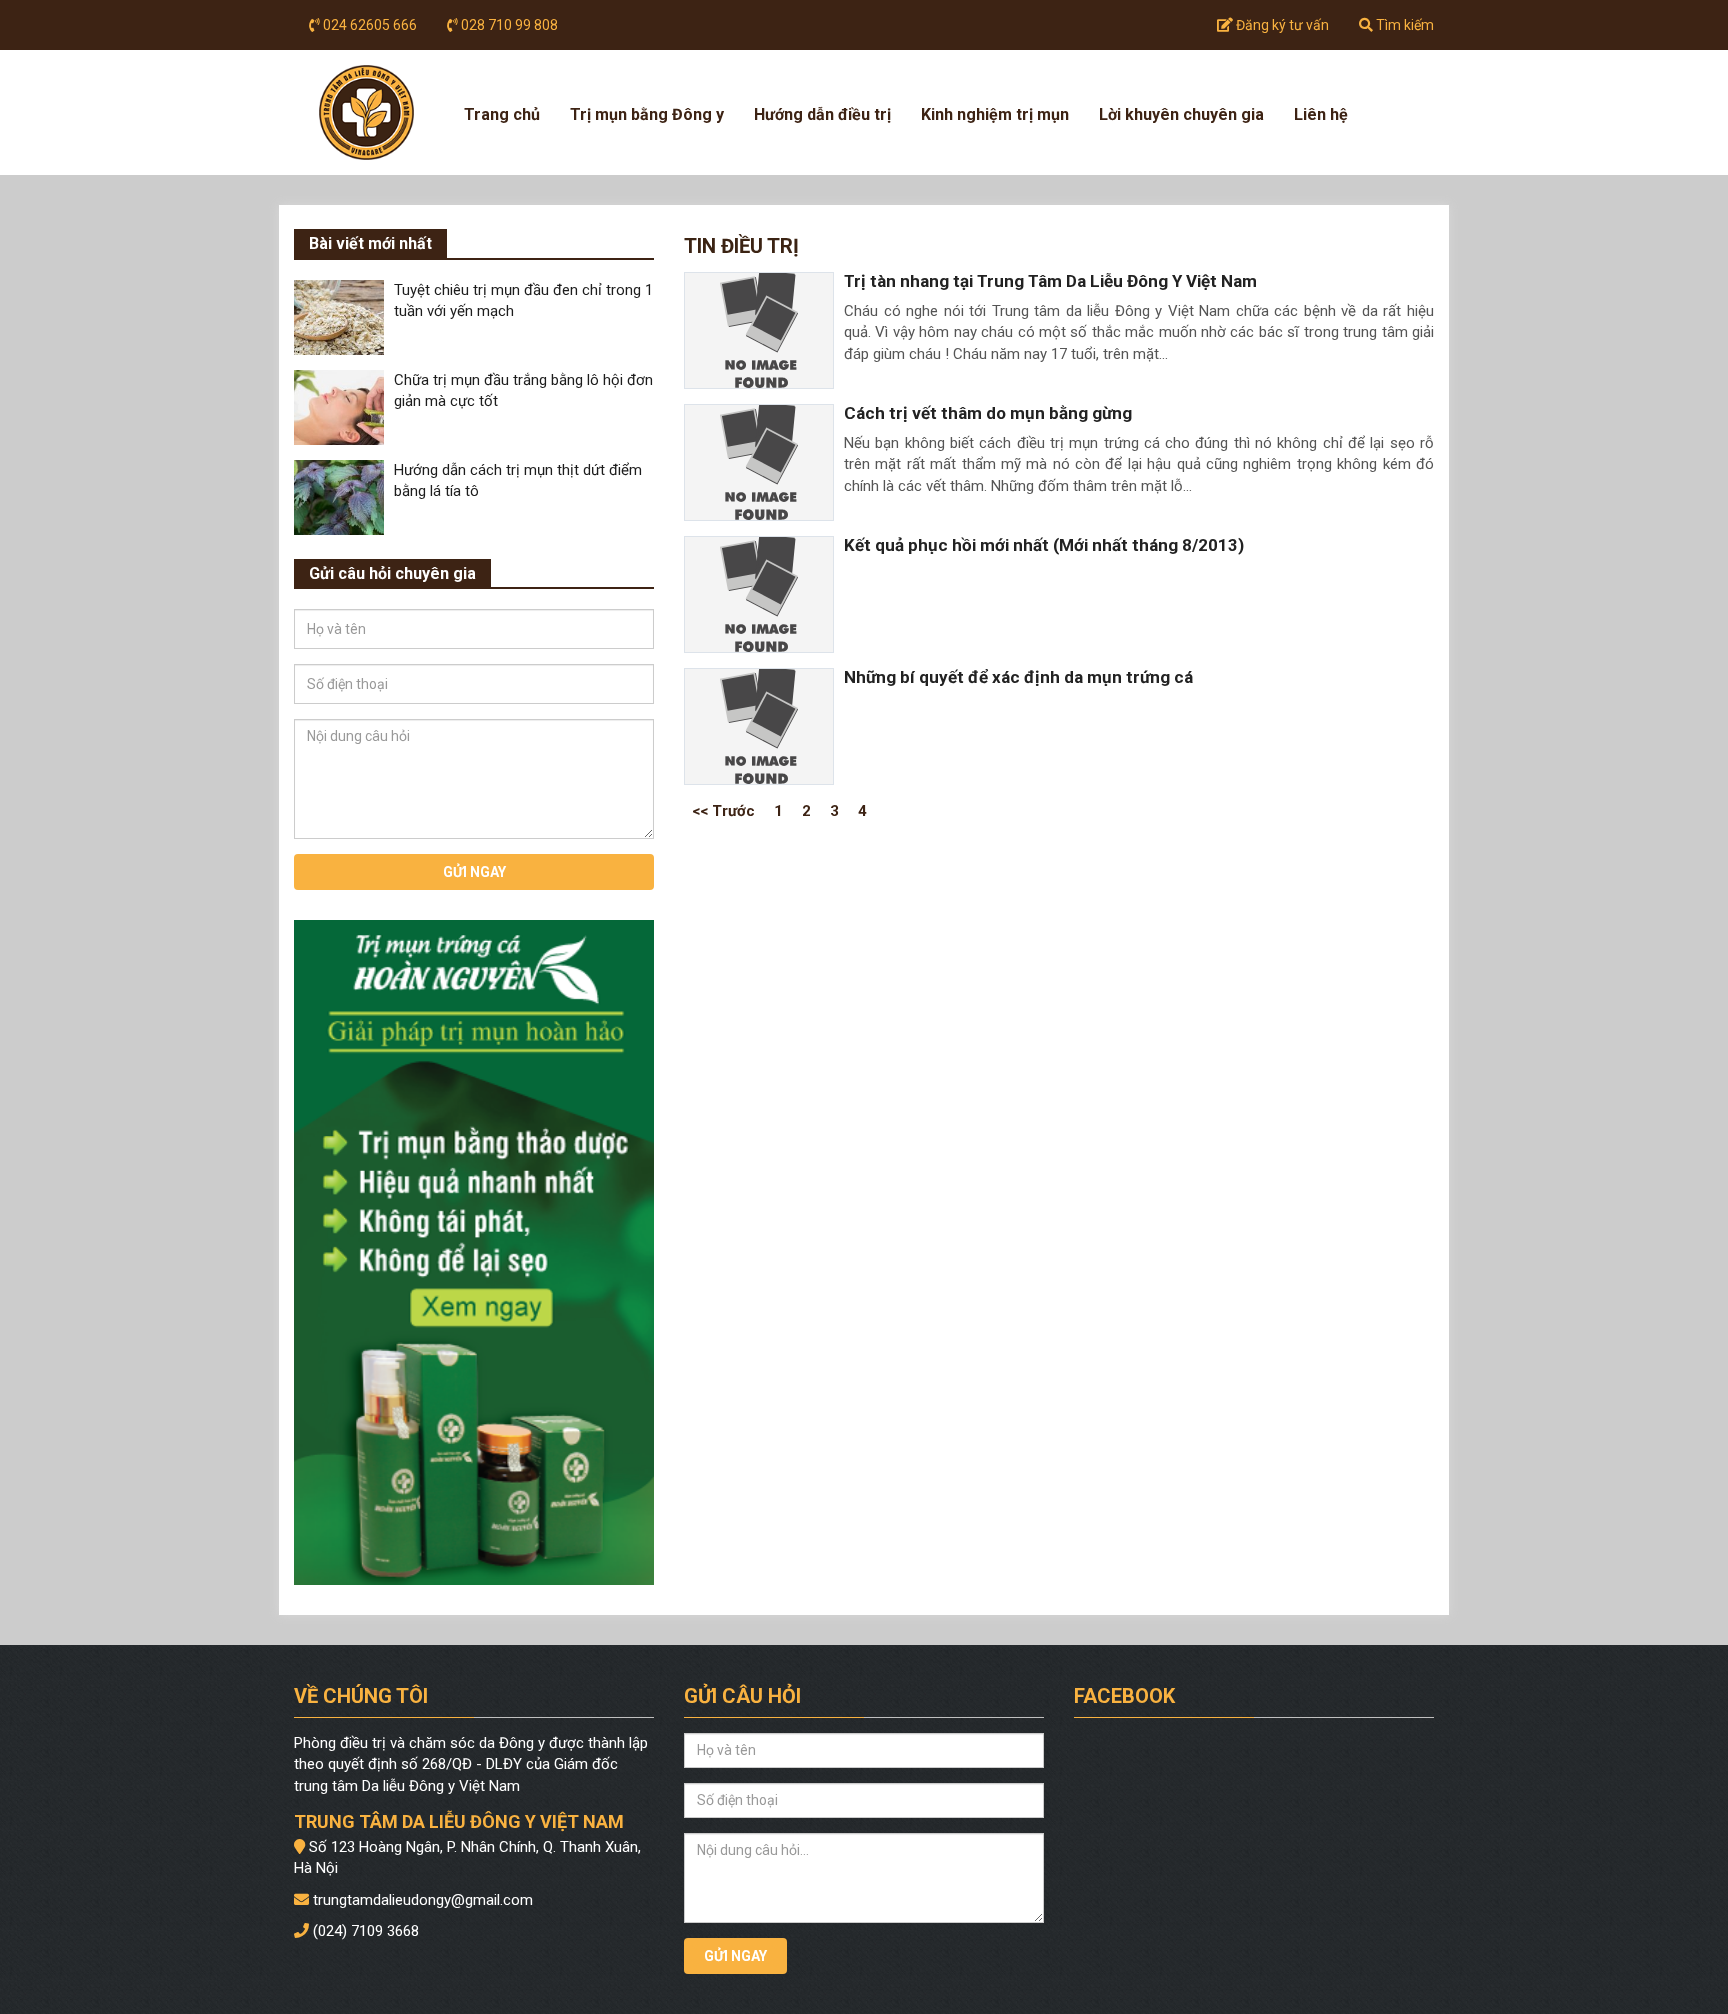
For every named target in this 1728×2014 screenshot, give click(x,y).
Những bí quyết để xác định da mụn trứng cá (1018, 677)
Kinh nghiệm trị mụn (995, 114)
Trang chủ (502, 114)
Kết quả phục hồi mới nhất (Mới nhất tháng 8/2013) (1044, 545)
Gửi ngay (474, 872)
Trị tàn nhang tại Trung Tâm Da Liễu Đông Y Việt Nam (1050, 281)
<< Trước (723, 810)
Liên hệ (1321, 114)
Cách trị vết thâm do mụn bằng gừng (988, 413)
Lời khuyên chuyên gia (1181, 114)
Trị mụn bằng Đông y (647, 114)
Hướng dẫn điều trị (822, 114)
